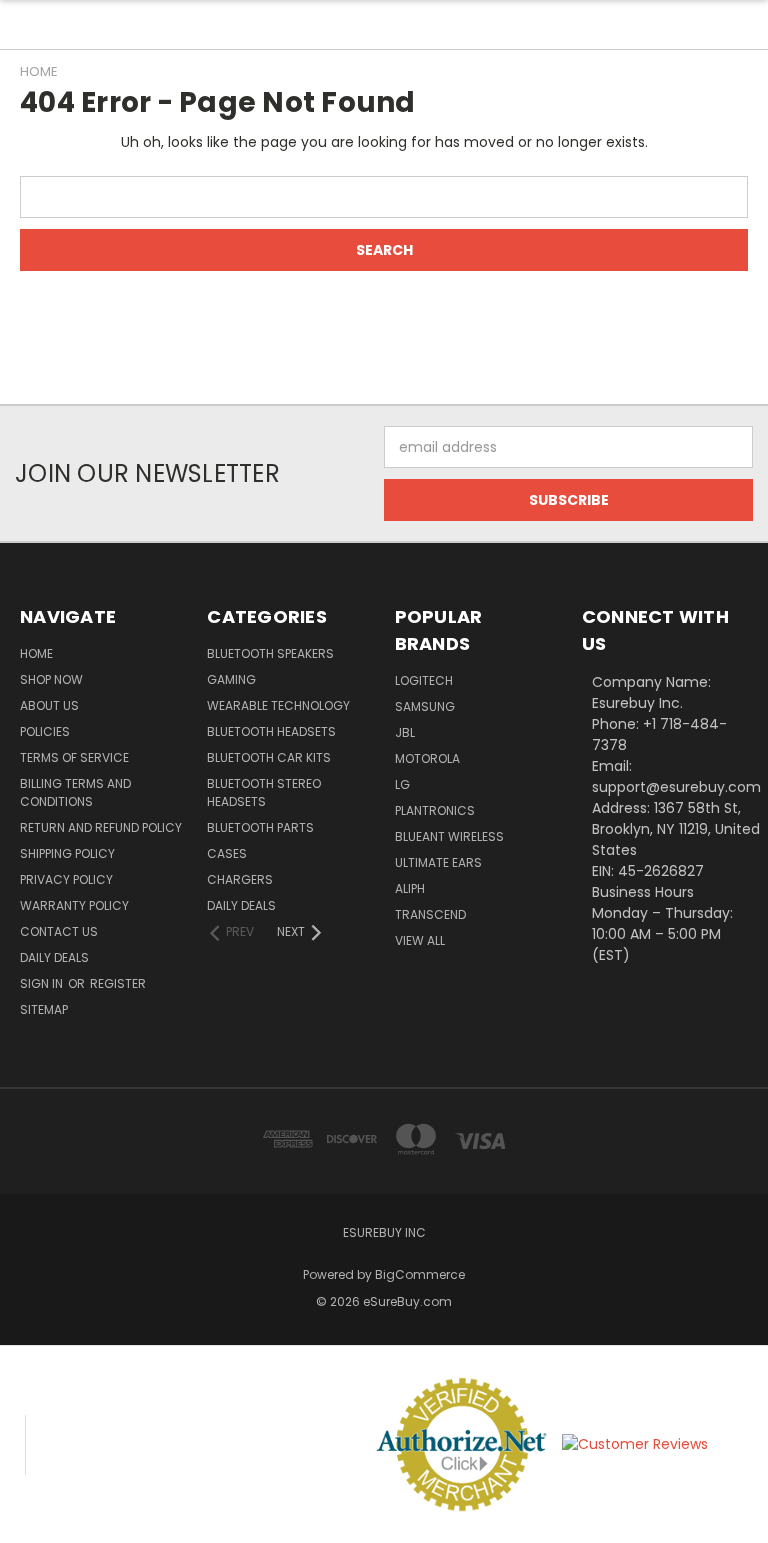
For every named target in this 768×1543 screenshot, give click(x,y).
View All (420, 940)
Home (36, 653)
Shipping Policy (67, 853)
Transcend (430, 914)
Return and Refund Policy (101, 827)
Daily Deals (54, 957)
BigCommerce (420, 1274)
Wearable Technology (278, 705)
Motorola (427, 758)
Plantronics (435, 810)
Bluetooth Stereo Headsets (264, 792)
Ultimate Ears (438, 862)
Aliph (410, 888)
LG (402, 784)
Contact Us (59, 931)
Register (118, 983)
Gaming (231, 679)
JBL (405, 732)
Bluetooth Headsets (271, 731)
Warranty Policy (74, 905)
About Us (49, 705)
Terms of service (74, 757)
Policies (45, 731)
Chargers (240, 879)
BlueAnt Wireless (449, 836)
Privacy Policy (66, 879)
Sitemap (44, 1009)
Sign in (43, 983)
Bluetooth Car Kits (269, 757)
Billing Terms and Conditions (75, 792)
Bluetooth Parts (260, 827)
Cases (227, 853)
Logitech (424, 680)
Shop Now (51, 679)
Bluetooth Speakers (270, 653)
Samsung (425, 706)
